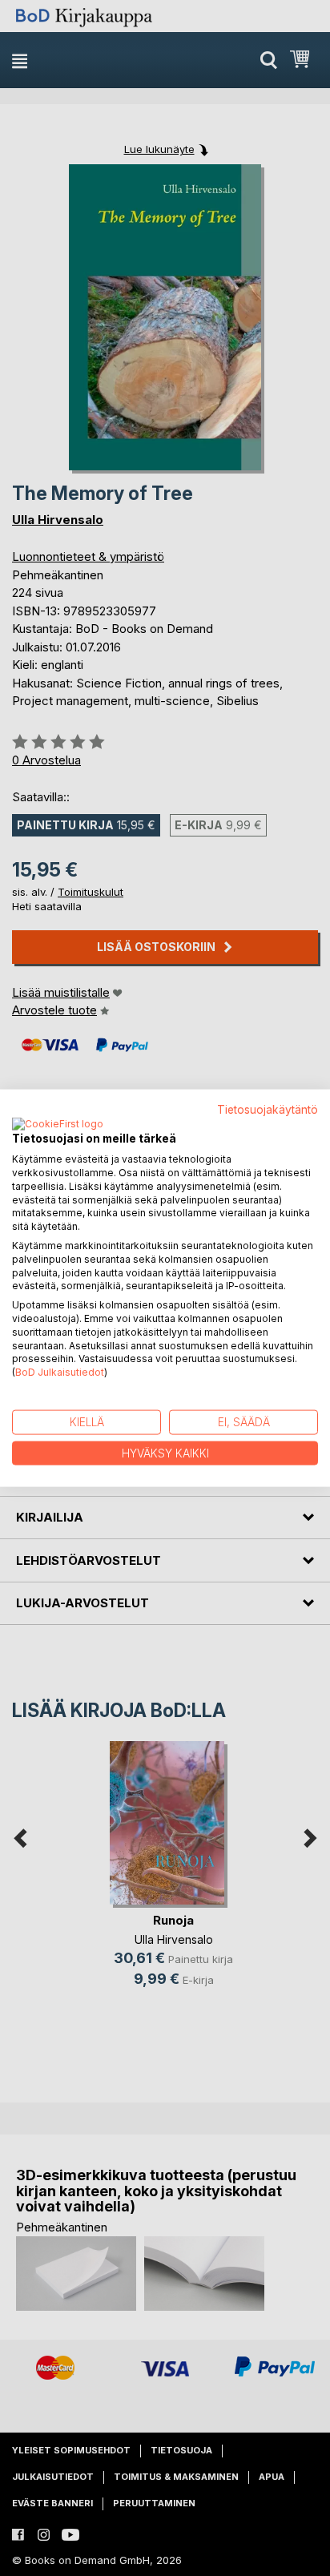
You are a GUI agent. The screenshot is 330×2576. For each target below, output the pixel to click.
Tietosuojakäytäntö (268, 1109)
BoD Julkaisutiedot (60, 1372)
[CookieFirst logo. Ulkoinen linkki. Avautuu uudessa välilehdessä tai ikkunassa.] (58, 1125)
